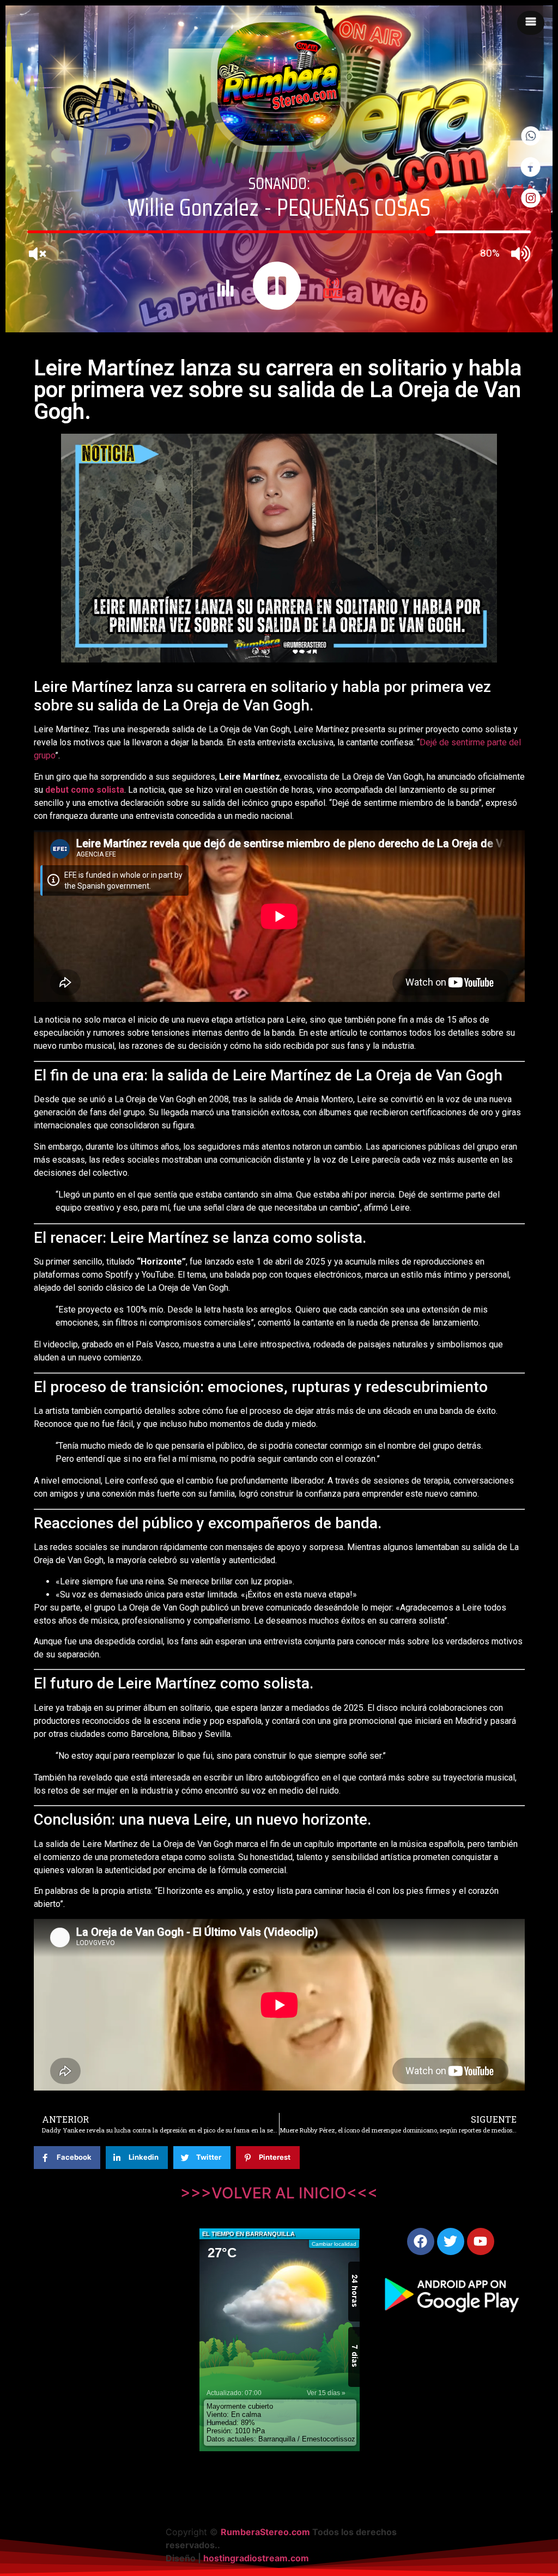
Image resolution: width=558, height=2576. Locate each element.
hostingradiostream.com (256, 2558)
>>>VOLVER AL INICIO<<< (279, 2193)
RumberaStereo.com (265, 2532)
